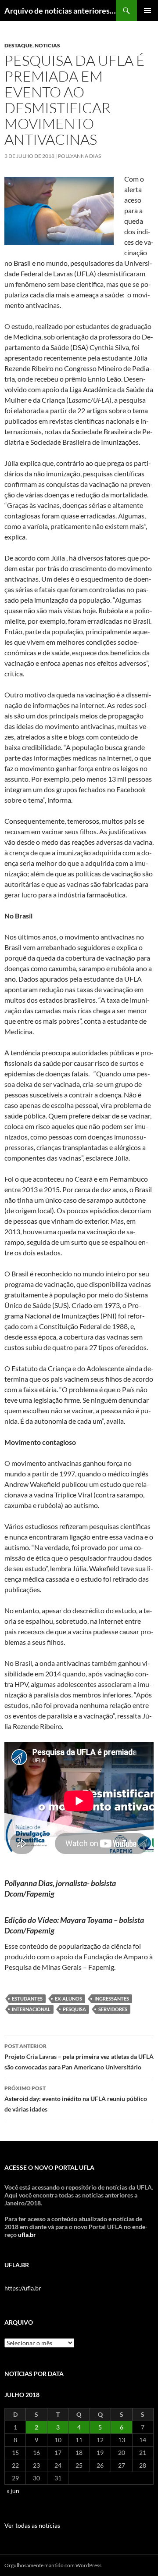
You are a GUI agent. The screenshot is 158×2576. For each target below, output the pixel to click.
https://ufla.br (23, 2288)
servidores (113, 2009)
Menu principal (147, 11)
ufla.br (27, 2235)
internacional (31, 2009)
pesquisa (74, 2009)
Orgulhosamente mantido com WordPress (53, 2565)
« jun (13, 2491)
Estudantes (27, 1999)
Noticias (47, 45)
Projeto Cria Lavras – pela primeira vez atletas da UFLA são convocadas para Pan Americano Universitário (79, 2057)
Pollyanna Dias (79, 156)
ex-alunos (68, 1999)
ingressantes (112, 1999)
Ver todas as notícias (32, 2525)
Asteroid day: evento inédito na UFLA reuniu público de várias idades (76, 2099)
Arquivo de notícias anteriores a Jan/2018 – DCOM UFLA (60, 11)
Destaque (18, 45)
